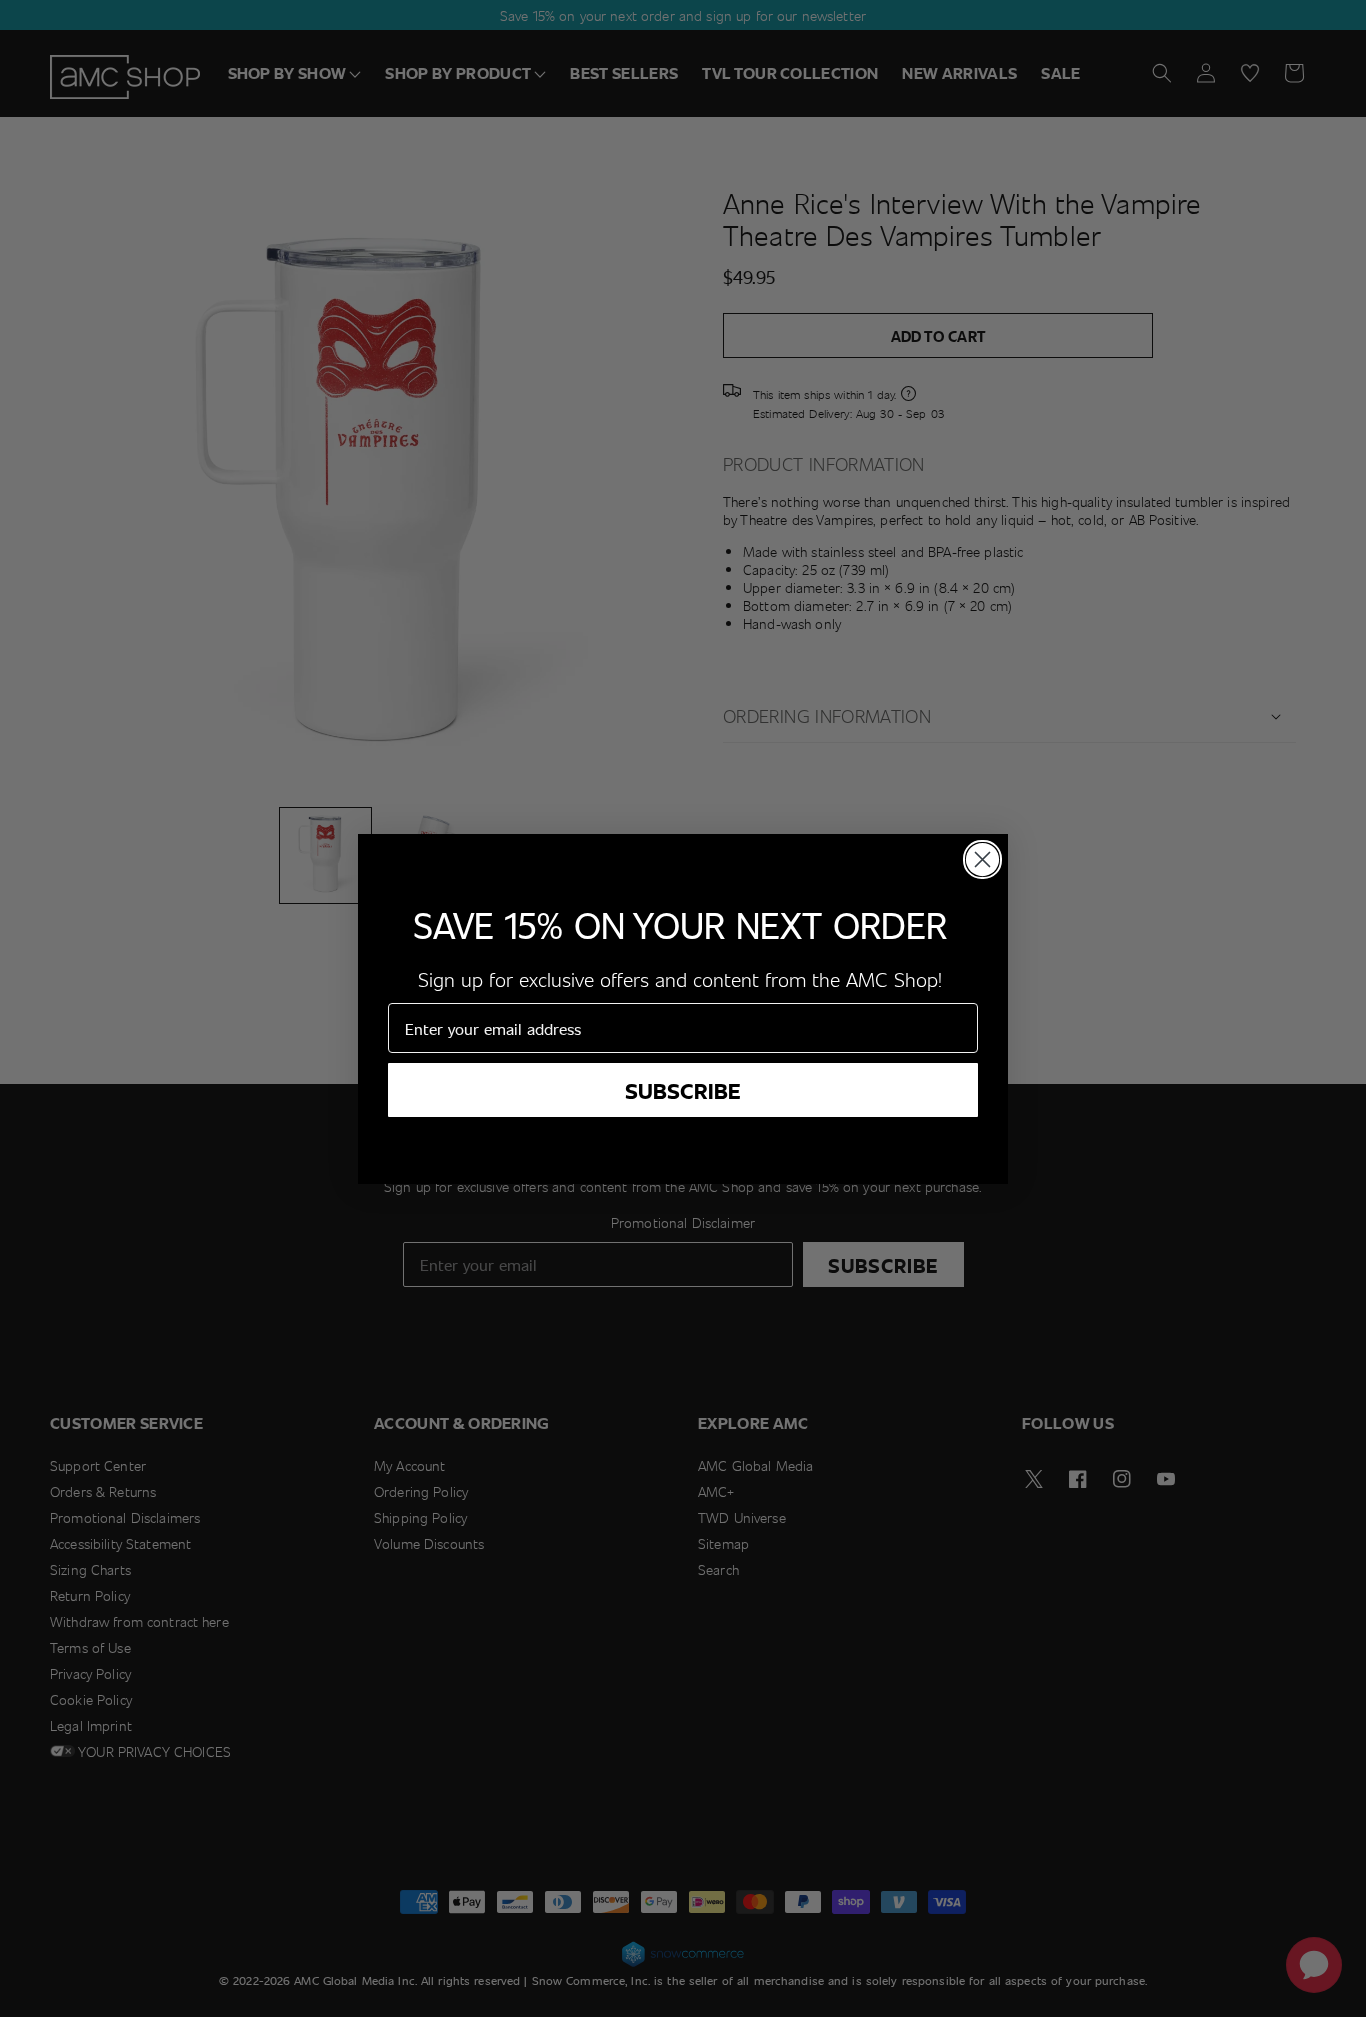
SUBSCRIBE (683, 1090)
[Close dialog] (982, 859)
